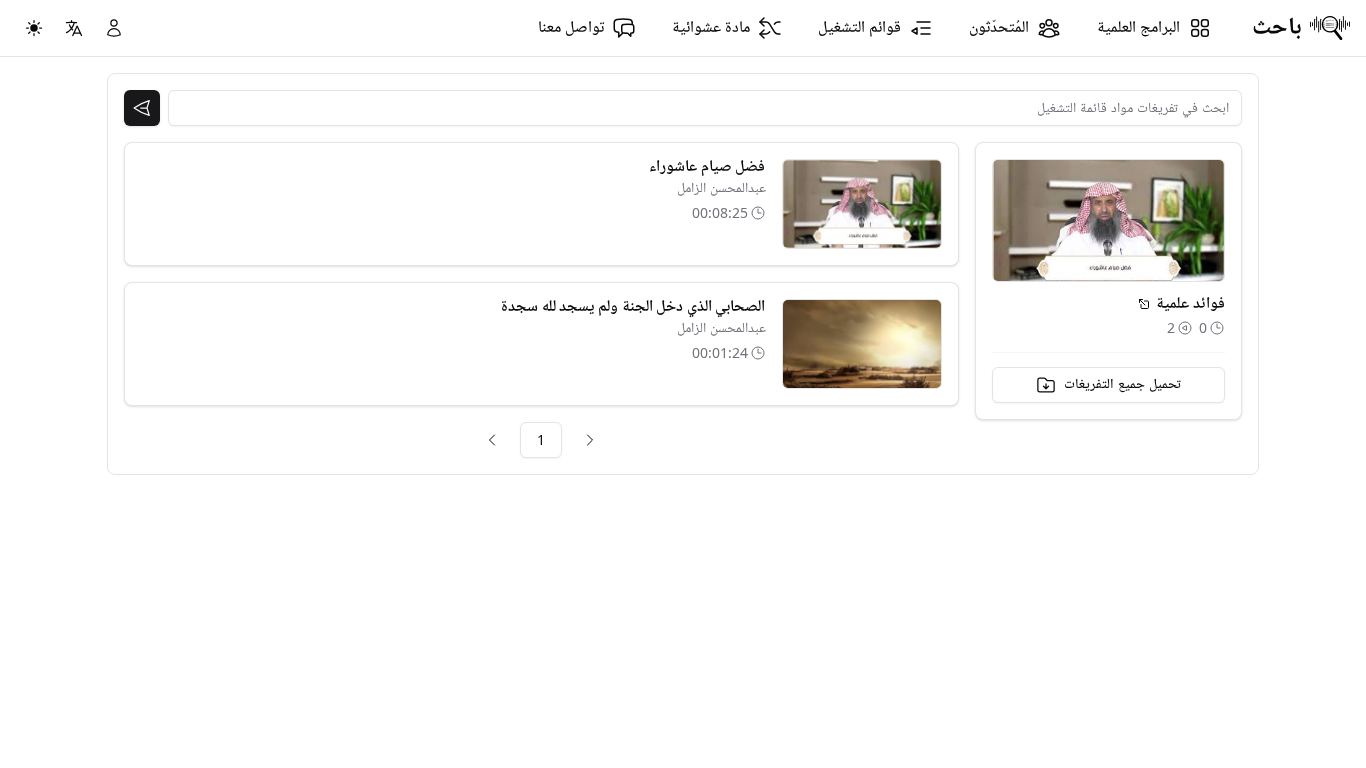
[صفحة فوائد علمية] (1144, 304)
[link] (590, 440)
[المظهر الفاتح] (34, 28)
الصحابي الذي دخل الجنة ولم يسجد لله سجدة (633, 307)
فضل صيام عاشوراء (707, 167)
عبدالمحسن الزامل (721, 188)
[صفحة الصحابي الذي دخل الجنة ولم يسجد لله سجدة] (862, 344)
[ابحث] (142, 108)
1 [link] (541, 439)
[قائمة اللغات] (74, 28)
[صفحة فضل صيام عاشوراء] (862, 204)
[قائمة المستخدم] (114, 28)
